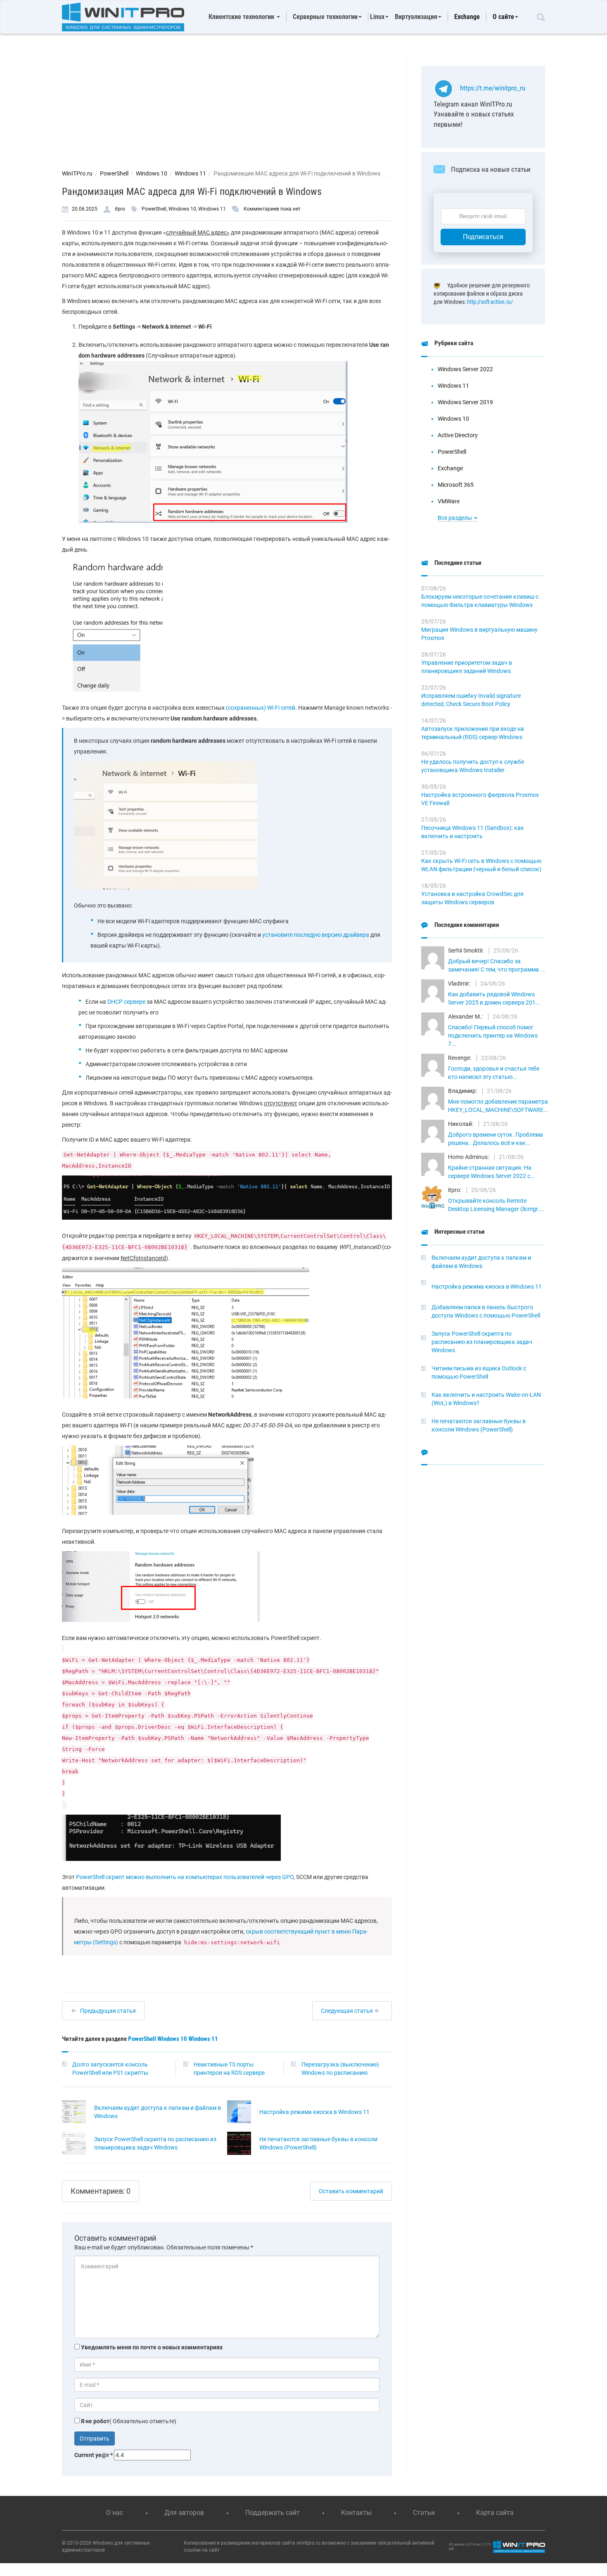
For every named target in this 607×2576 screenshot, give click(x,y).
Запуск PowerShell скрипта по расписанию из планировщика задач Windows (155, 2143)
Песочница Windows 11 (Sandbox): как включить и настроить (473, 832)
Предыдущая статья (108, 2011)
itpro (120, 209)
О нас (115, 2513)
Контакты (356, 2513)
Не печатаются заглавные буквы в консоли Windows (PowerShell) (318, 2143)
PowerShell (114, 173)
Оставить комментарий (351, 2191)
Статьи (424, 2513)
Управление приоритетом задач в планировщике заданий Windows (467, 667)
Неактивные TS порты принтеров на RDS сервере (229, 2069)
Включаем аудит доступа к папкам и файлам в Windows (158, 2112)
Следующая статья (347, 2011)
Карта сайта (495, 2513)
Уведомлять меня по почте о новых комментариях (152, 2347)
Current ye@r (94, 2455)
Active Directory (458, 435)
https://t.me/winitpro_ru (493, 88)
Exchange (467, 17)
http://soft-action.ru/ (490, 302)
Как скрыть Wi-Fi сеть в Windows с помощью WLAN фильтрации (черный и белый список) (481, 865)
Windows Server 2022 (465, 369)
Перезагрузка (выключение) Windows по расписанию (340, 2069)
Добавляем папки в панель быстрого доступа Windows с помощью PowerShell (486, 1311)
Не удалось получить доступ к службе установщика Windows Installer (473, 766)
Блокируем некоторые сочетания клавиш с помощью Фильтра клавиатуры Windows (480, 601)
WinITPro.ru (77, 173)
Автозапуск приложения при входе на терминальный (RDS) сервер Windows (473, 733)
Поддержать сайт (273, 2513)
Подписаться (483, 237)
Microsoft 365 (456, 485)
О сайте (503, 17)
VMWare (449, 501)
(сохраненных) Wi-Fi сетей (261, 708)
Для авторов (184, 2513)
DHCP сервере (126, 1002)
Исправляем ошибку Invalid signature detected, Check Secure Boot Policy (471, 700)
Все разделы (455, 518)
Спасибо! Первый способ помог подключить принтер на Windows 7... (493, 1036)
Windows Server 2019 (465, 402)
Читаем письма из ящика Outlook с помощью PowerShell (479, 1372)
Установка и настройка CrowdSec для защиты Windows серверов (472, 898)
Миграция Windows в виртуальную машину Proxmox (479, 634)
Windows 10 (152, 173)
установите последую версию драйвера (316, 935)
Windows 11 (190, 173)
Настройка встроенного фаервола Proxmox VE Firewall (480, 799)
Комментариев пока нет (272, 209)
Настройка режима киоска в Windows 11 (314, 2112)
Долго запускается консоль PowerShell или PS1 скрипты (110, 2069)
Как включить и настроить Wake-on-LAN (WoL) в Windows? (486, 1399)
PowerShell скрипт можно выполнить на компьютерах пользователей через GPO (185, 1877)
